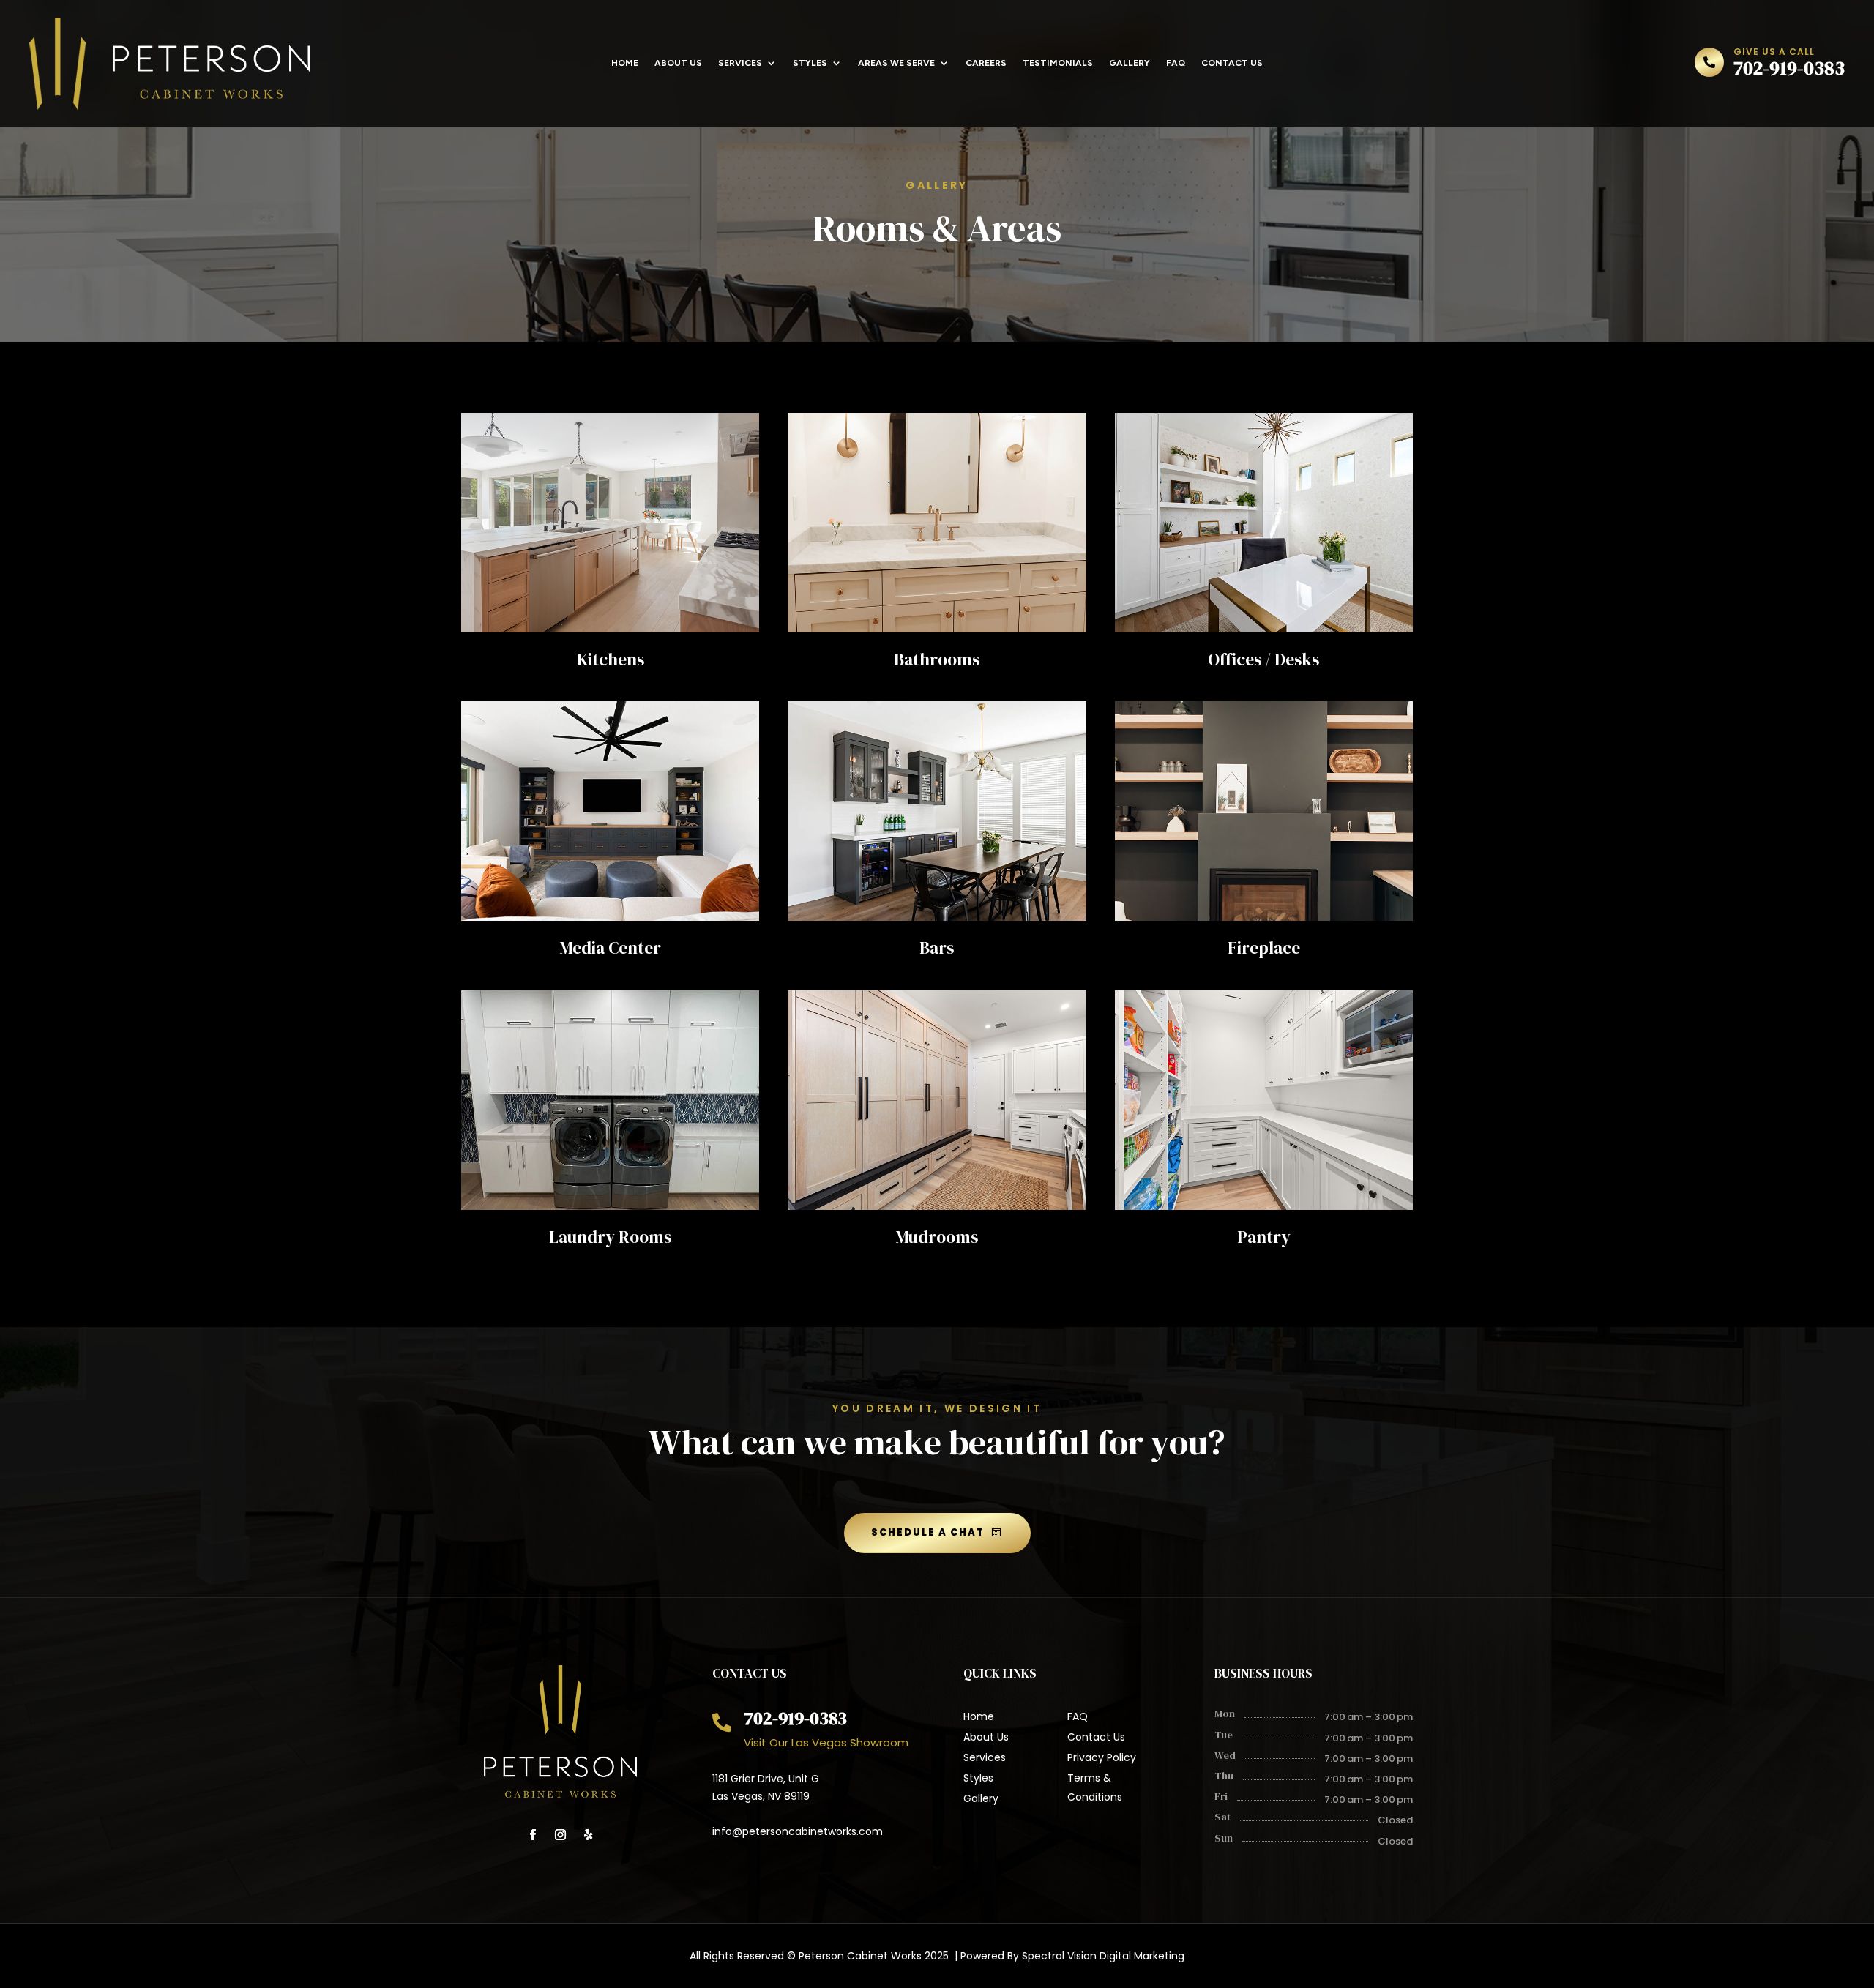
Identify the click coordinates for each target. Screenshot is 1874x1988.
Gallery (1130, 63)
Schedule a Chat (928, 1532)
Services (740, 63)
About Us (678, 63)
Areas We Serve (896, 63)
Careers (986, 63)
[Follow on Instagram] (561, 1835)
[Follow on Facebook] (533, 1835)
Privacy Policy (1102, 1757)
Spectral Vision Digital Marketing (1103, 1956)
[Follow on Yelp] (589, 1835)
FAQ (1176, 63)
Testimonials (1058, 63)
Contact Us (1232, 63)
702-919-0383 (1789, 68)
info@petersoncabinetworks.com (798, 1831)
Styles (810, 63)
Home (625, 63)
